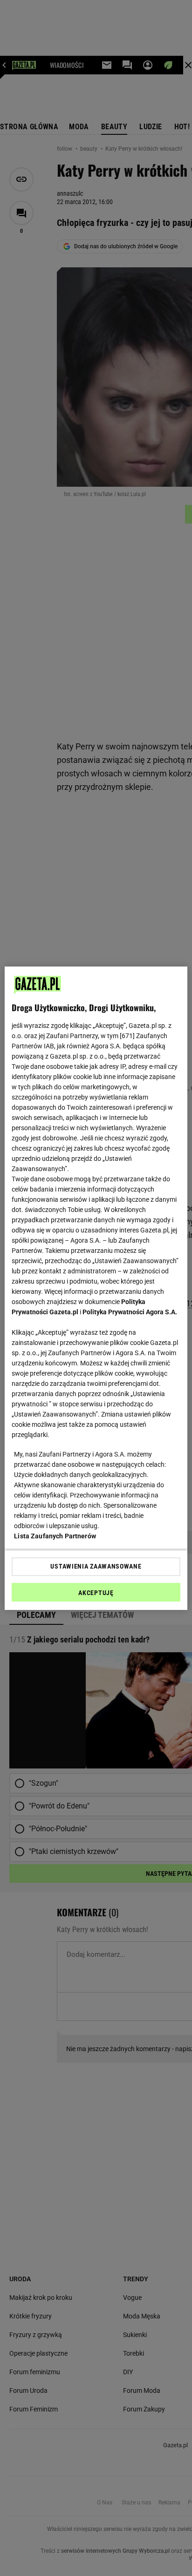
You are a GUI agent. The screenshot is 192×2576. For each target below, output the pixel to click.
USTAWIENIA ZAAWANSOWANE (96, 1566)
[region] (96, 1288)
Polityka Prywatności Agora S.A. (130, 1312)
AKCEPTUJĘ (96, 1593)
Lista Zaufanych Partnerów (55, 1536)
